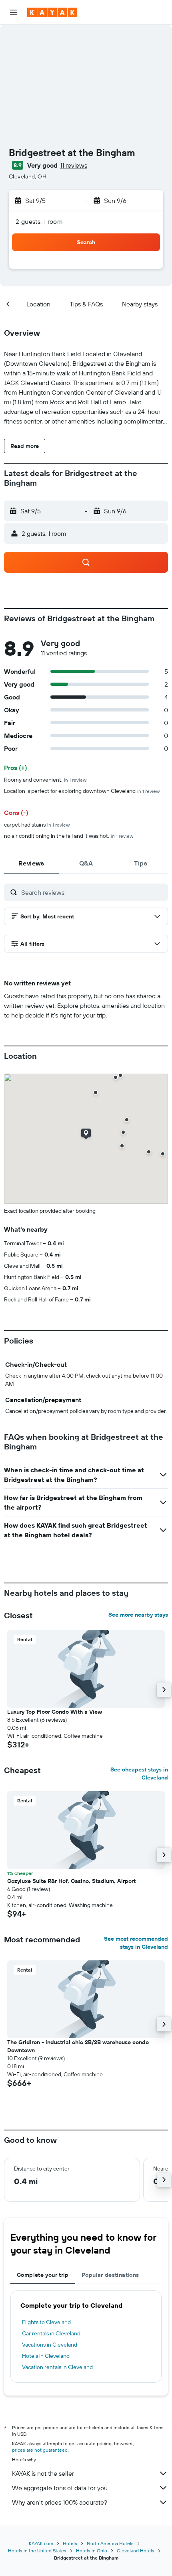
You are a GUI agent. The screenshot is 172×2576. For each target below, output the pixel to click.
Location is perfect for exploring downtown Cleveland (82, 791)
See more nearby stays (138, 1615)
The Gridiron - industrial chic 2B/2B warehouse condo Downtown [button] (78, 2046)
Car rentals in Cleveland (51, 2333)
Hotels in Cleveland (46, 2356)
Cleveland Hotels (136, 2551)
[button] (14, 12)
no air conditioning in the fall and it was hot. (69, 836)
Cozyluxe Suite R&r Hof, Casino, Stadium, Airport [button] (71, 1881)
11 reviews (74, 165)
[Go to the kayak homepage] (52, 12)
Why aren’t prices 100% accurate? (60, 2502)
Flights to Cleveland (46, 2322)
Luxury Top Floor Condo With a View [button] (55, 1712)
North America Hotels (110, 2543)
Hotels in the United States (37, 2551)
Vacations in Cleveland (50, 2345)
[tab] (31, 863)
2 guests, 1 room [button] (39, 221)
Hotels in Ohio (92, 2551)
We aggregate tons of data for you (60, 2488)
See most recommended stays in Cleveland (136, 1943)
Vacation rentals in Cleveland (57, 2367)
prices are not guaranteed (40, 2450)
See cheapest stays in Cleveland (139, 1773)
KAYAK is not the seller (43, 2473)
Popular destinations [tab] (110, 2275)
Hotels (70, 2543)
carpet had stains (37, 825)
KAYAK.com (41, 2543)
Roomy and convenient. (45, 780)
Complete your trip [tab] (43, 2275)
